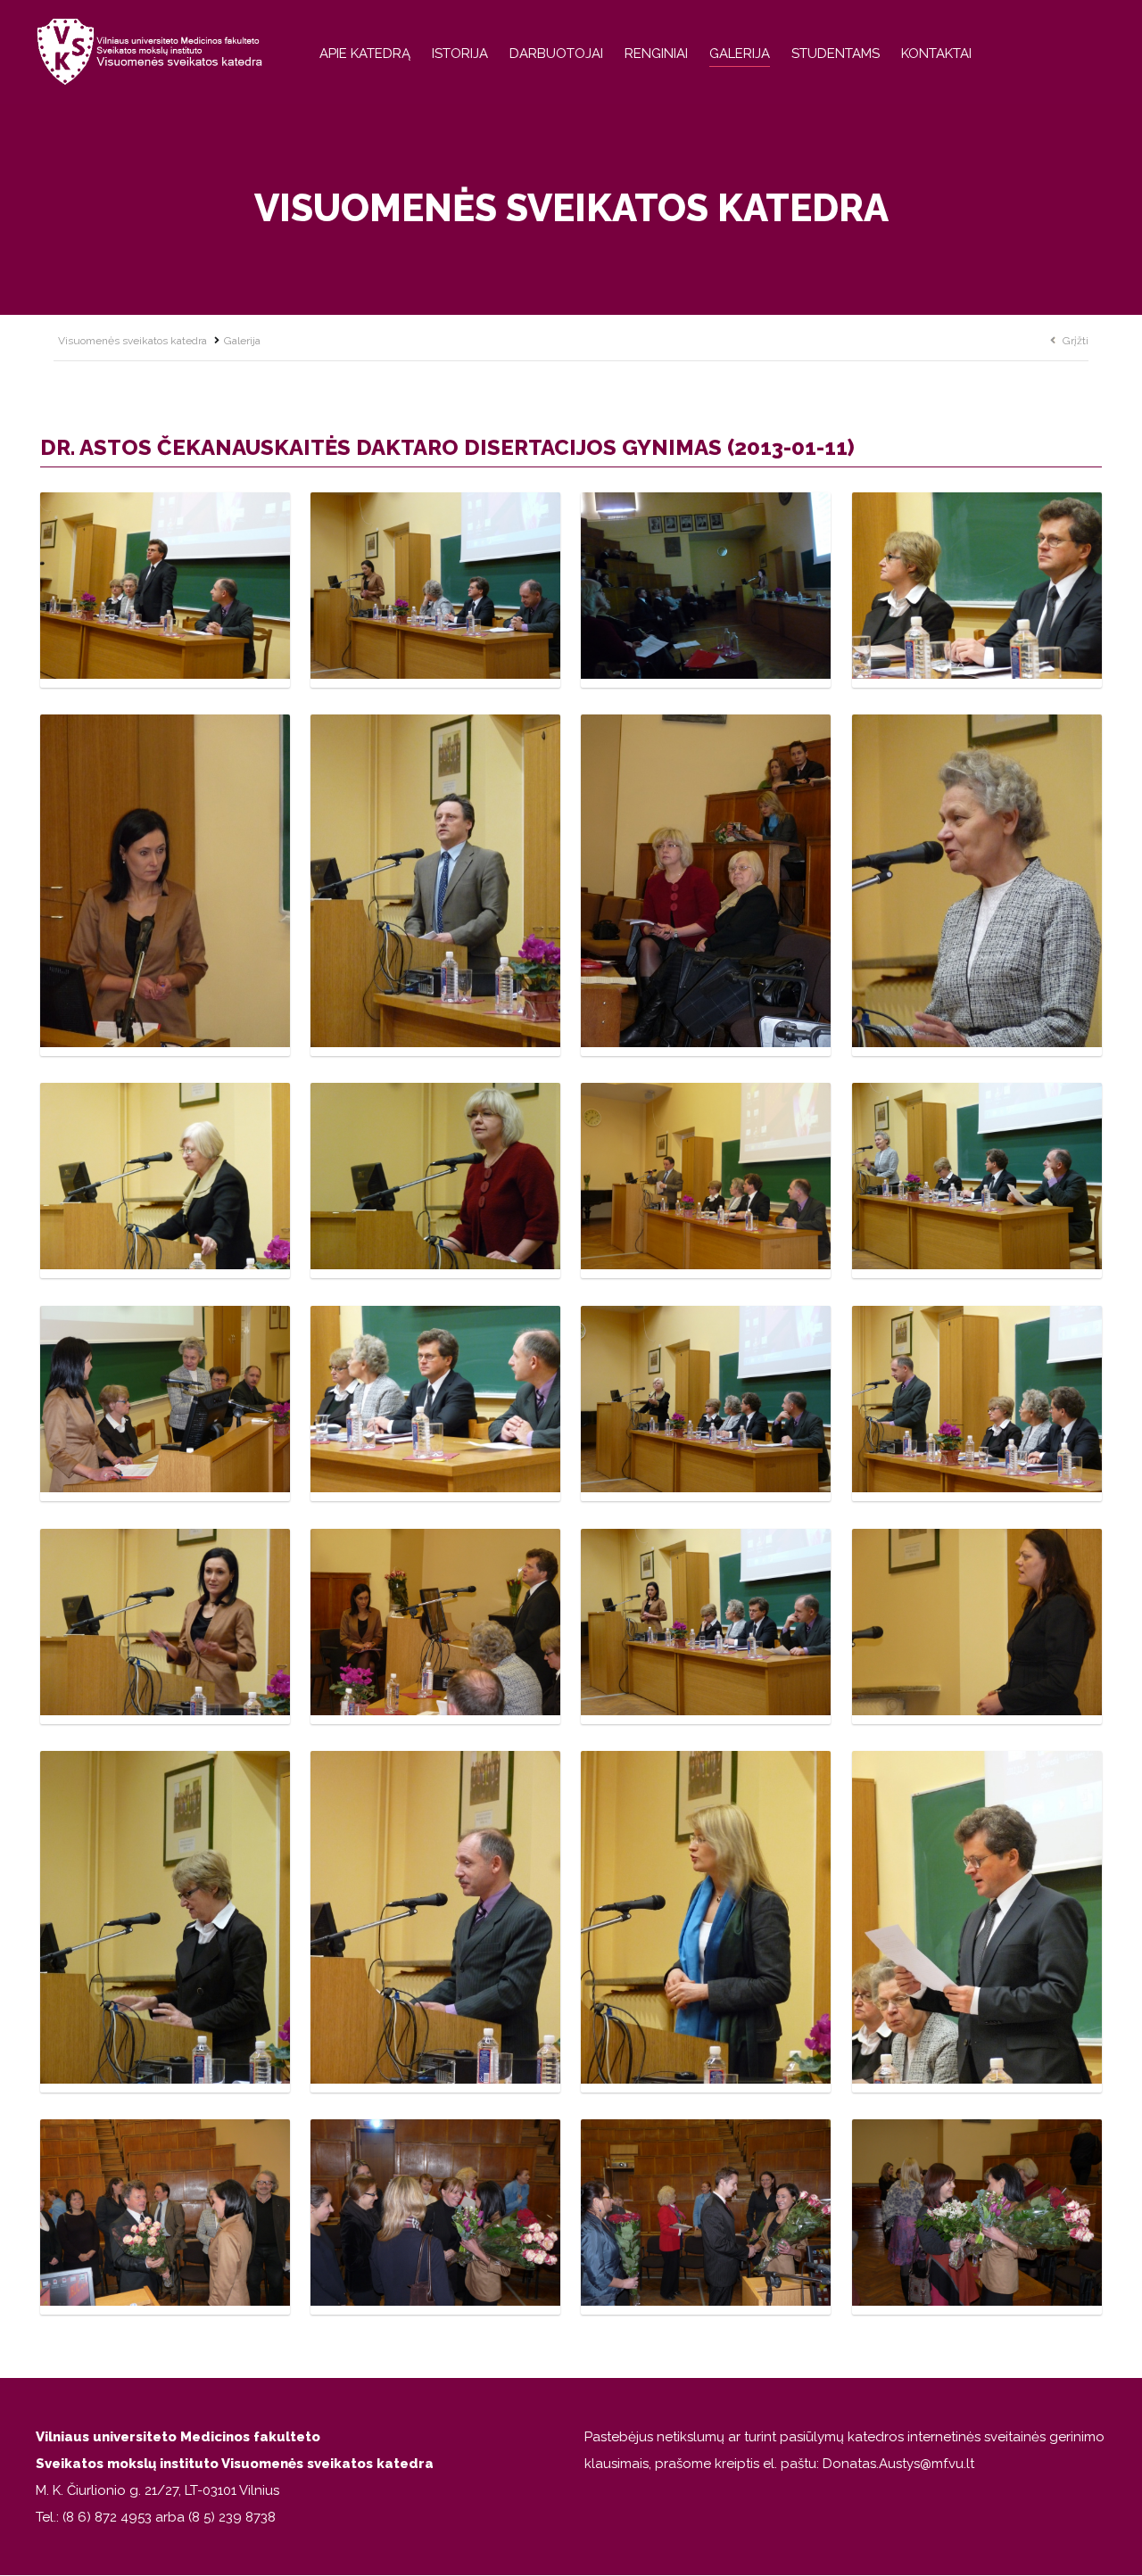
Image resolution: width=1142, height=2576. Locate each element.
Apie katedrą (365, 54)
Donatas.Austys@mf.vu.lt (898, 2464)
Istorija (460, 54)
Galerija (740, 54)
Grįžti (1076, 341)
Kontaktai (936, 54)
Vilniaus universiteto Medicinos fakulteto (178, 2437)
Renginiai (656, 54)
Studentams (836, 54)
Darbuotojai (556, 54)
